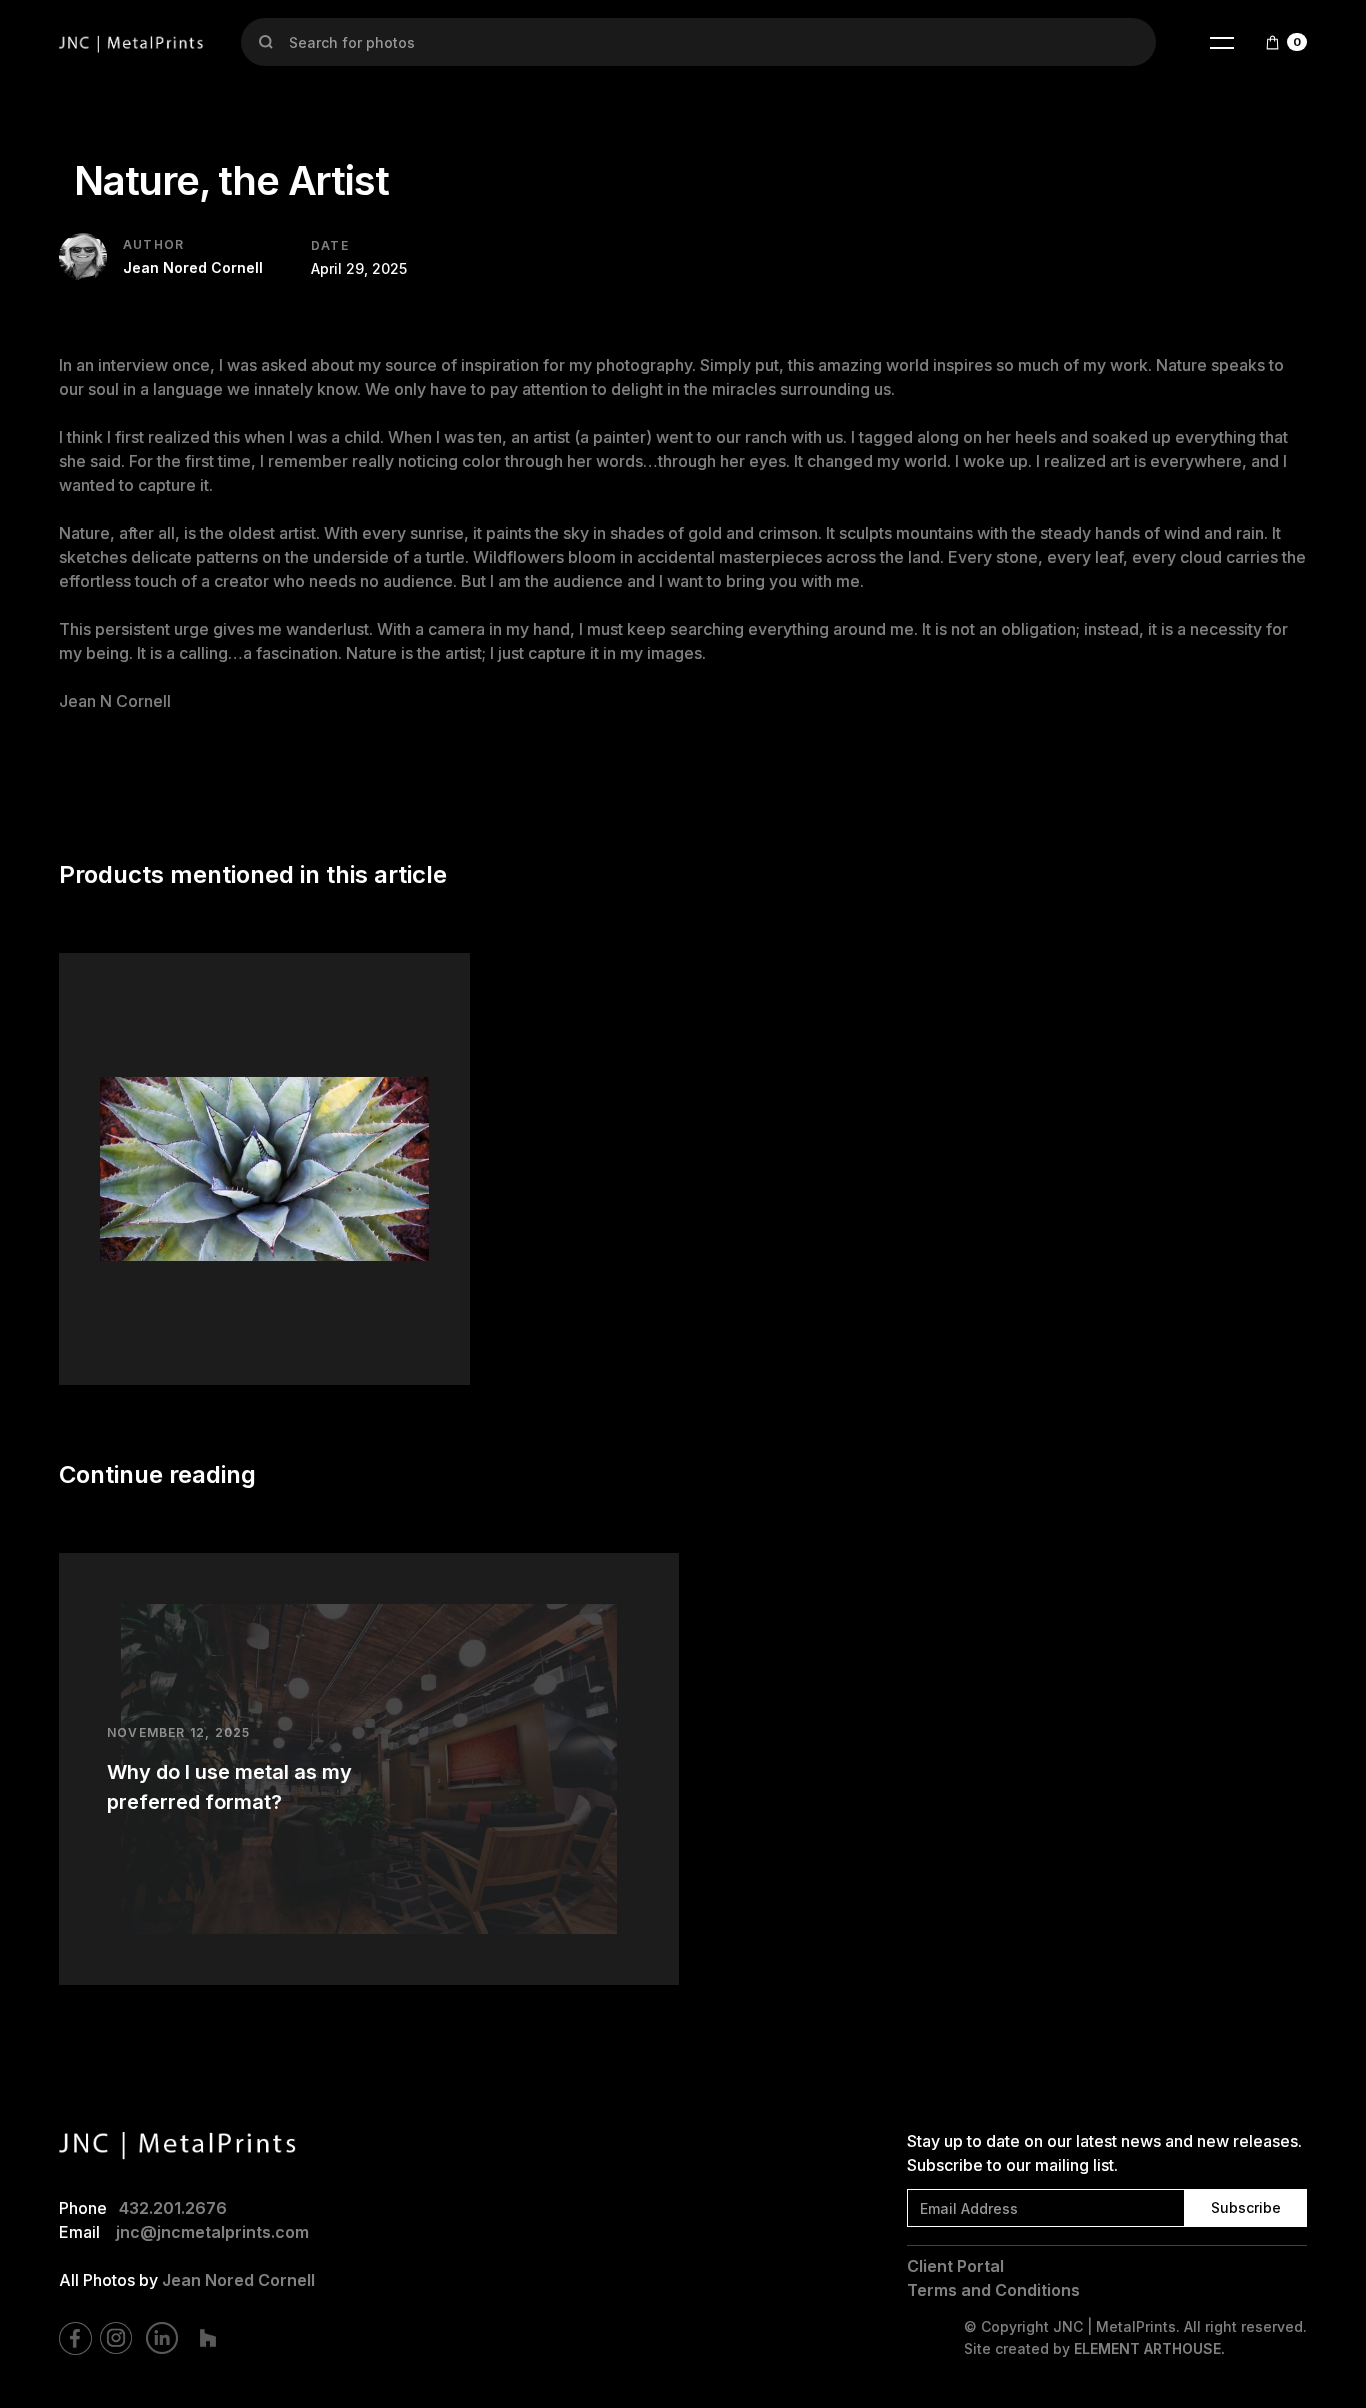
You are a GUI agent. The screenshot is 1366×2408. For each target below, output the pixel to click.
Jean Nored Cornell (238, 2280)
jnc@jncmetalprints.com (212, 2232)
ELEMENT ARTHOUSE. (1149, 2348)
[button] (1222, 42)
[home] (132, 42)
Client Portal (955, 2266)
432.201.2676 (173, 2208)
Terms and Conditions (993, 2290)
